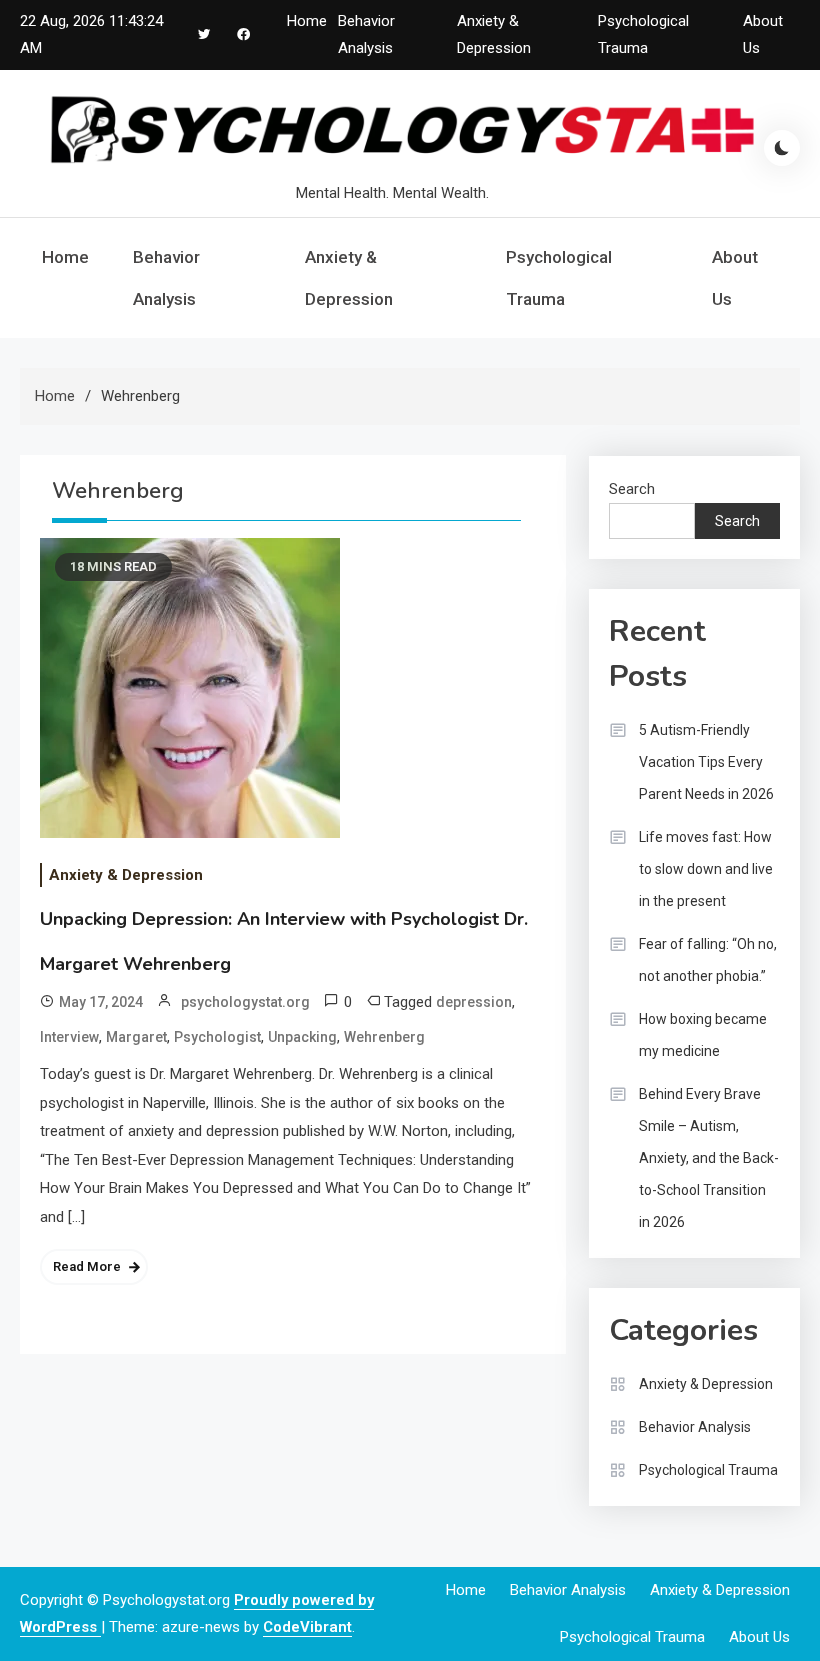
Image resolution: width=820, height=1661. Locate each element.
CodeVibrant (307, 1627)
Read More (87, 1266)
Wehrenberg (384, 1037)
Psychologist (217, 1037)
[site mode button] (782, 148)
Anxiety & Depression (349, 278)
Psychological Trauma (559, 278)
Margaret (136, 1037)
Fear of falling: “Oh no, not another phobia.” (708, 960)
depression (474, 1002)
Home (307, 21)
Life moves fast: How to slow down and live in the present (706, 869)
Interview (69, 1037)
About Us (735, 278)
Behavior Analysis (166, 278)
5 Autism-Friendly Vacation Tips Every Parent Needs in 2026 (706, 762)
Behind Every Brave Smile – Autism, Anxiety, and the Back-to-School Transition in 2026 (709, 1158)
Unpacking (302, 1037)
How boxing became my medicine (703, 1035)
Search (632, 489)
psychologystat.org (245, 1002)
